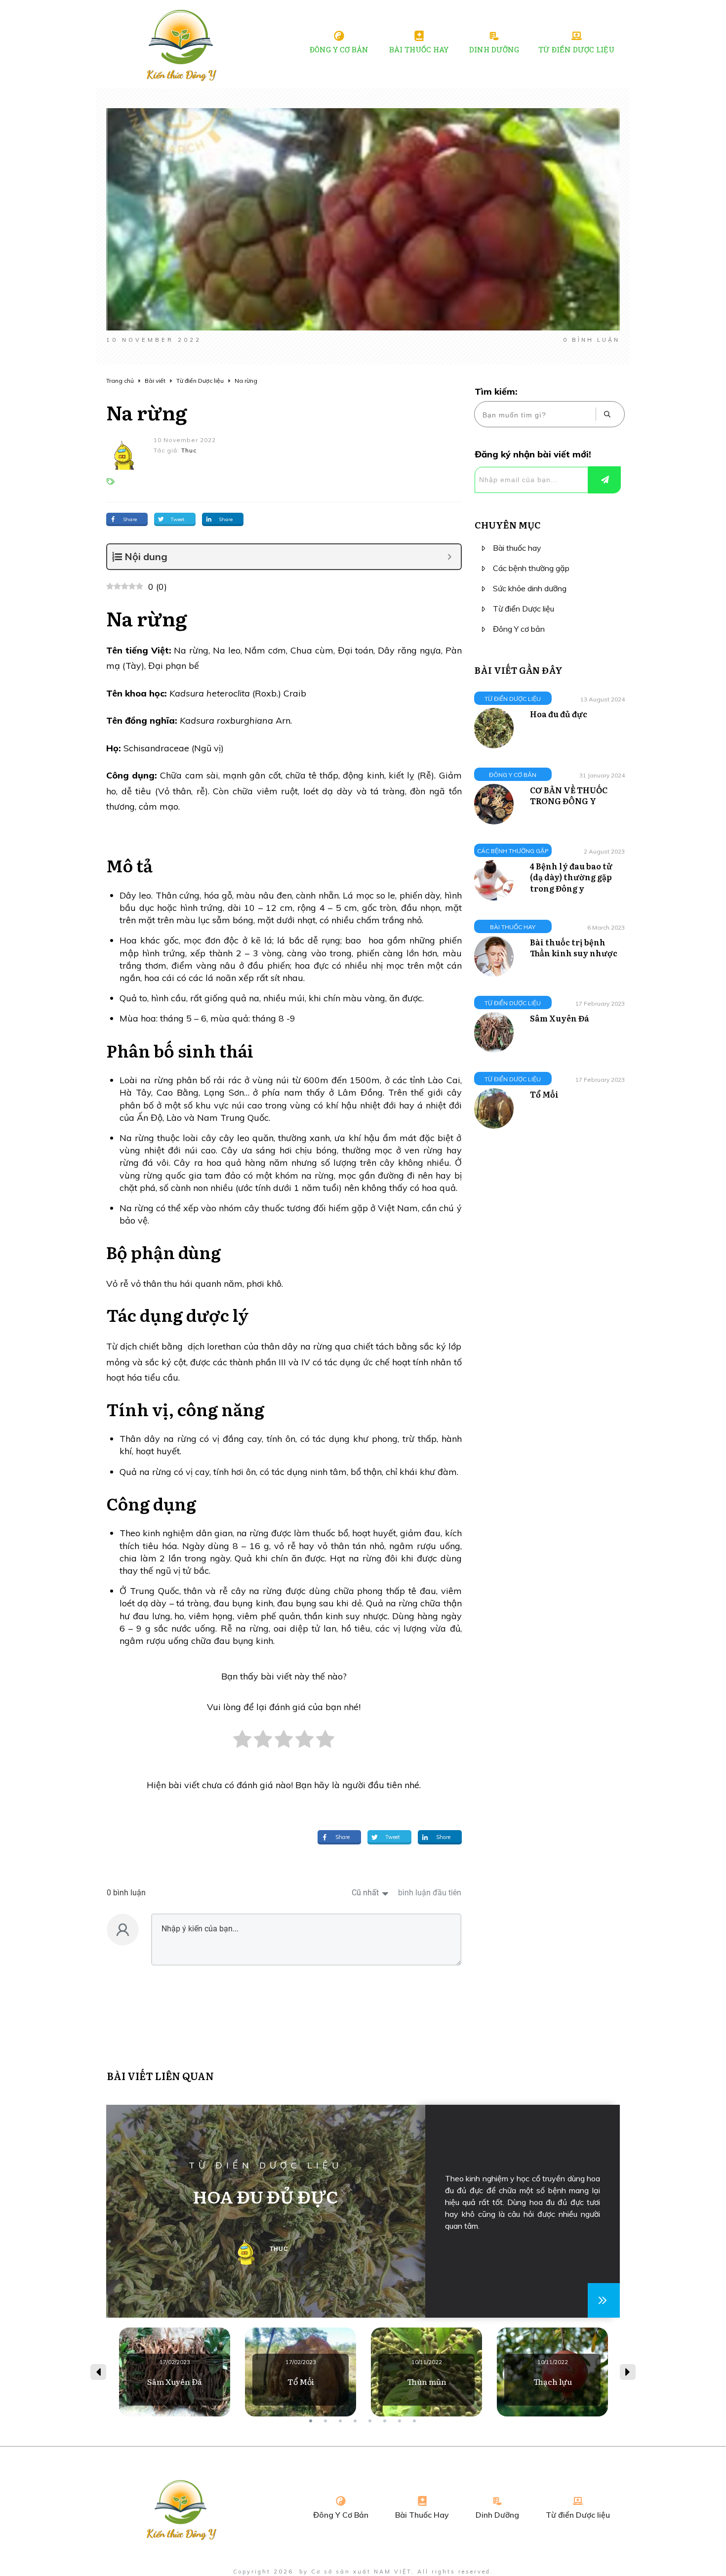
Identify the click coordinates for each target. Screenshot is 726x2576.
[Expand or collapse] (450, 557)
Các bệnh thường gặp (531, 568)
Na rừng (147, 412)
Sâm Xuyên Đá (560, 1018)
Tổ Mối (544, 1094)
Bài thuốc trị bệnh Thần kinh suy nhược (574, 947)
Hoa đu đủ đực (559, 714)
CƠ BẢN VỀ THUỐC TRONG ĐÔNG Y (569, 795)
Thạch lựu (552, 2372)
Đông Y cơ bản (519, 629)
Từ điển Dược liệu (524, 609)
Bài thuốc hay (517, 548)
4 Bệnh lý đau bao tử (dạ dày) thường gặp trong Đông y (571, 877)
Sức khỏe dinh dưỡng (530, 588)
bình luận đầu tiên (430, 1893)
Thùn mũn (426, 2372)
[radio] (242, 1744)
